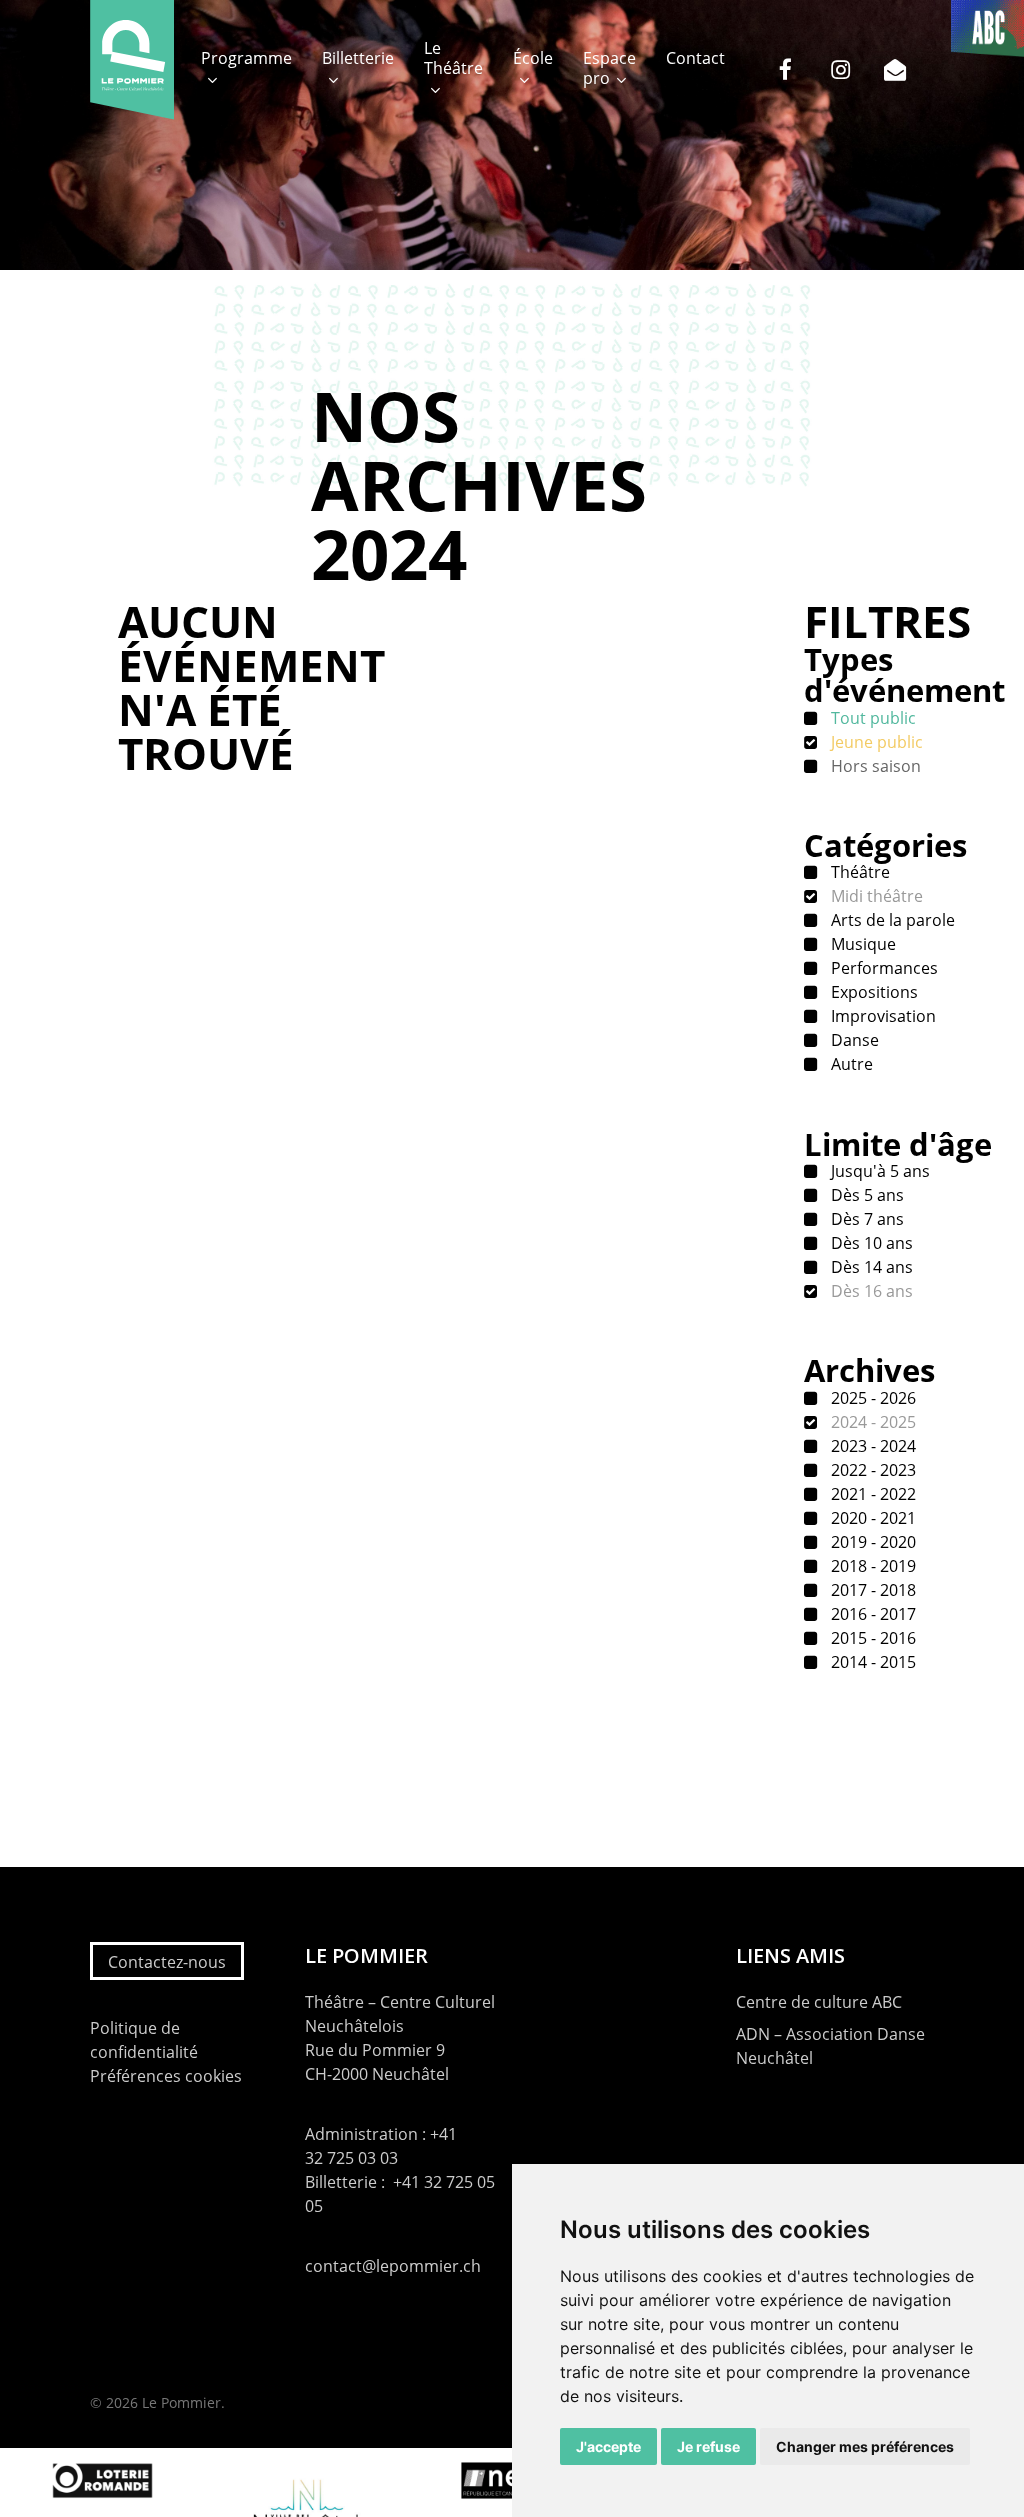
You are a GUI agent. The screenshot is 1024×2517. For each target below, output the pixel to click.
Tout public (871, 718)
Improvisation (881, 1016)
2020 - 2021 (871, 1518)
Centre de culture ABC (819, 2002)
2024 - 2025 (871, 1422)
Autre (850, 1064)
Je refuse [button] (708, 2446)
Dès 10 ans (870, 1243)
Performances (882, 968)
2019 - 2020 (871, 1542)
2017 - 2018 (871, 1590)
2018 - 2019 (871, 1566)
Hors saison (874, 766)
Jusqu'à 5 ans (878, 1171)
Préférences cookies (166, 2076)
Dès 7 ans (865, 1219)
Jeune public (875, 742)
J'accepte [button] (608, 2446)
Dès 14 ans (870, 1267)
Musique (861, 944)
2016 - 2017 (871, 1614)
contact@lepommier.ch (393, 2266)
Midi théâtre (875, 896)
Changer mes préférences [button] (865, 2446)
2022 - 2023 (871, 1470)
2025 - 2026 (871, 1398)
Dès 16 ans (870, 1291)
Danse (853, 1040)
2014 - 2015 (871, 1662)
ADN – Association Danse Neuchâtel (830, 2046)
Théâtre (858, 872)
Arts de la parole (891, 920)
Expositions (872, 992)
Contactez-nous (167, 1962)
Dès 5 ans (865, 1195)
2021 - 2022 (871, 1494)
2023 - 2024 (871, 1446)
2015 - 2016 (871, 1638)
